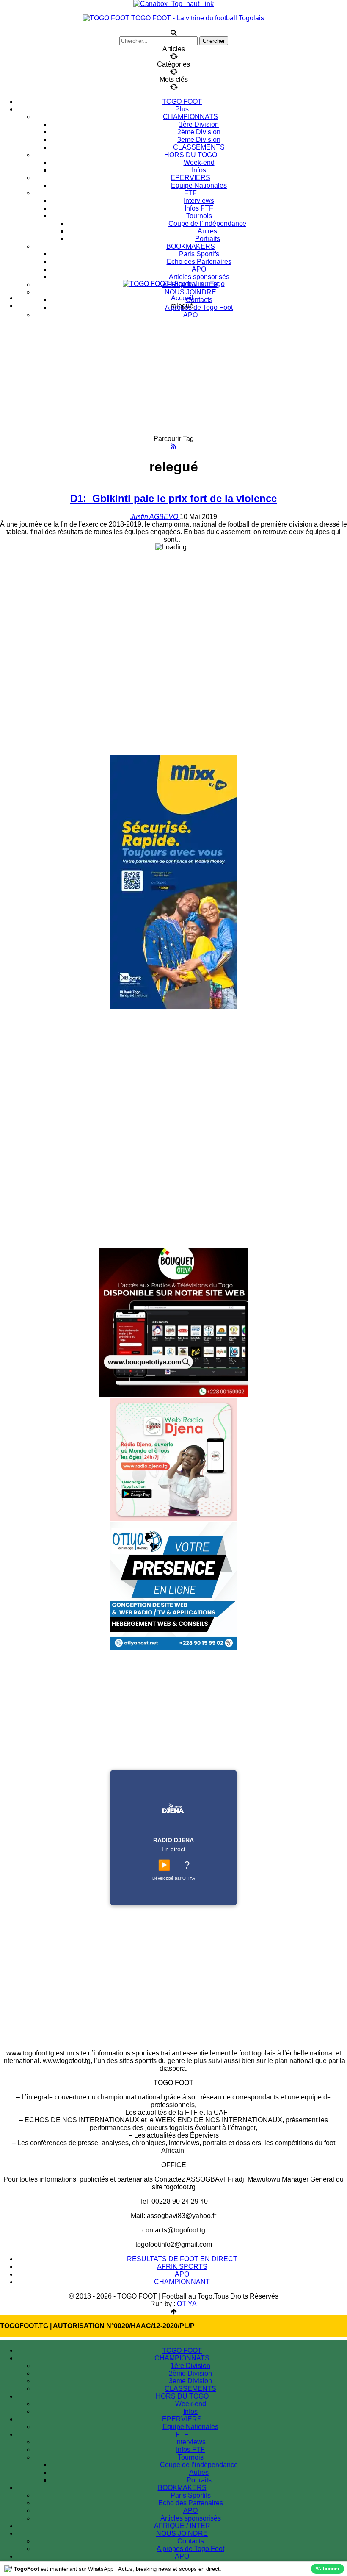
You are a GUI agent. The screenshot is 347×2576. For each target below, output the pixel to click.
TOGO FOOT (182, 101)
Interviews (199, 201)
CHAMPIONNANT (182, 2282)
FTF (190, 193)
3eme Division (199, 140)
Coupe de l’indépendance (207, 223)
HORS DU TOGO (191, 155)
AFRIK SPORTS (182, 2267)
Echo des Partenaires (199, 262)
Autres (207, 231)
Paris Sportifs (199, 254)
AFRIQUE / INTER (182, 2526)
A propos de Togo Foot (199, 307)
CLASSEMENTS (199, 147)
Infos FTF (199, 208)
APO (199, 269)
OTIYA (187, 2304)
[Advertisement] (173, 376)
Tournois (199, 216)
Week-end (199, 162)
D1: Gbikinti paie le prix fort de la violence (173, 498)
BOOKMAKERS (191, 246)
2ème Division (199, 132)
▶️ (164, 1865)
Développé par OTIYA (174, 1878)
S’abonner (328, 2569)
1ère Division (199, 124)
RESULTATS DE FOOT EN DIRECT (182, 2259)
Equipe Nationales (199, 185)
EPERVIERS (190, 178)
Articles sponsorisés (199, 277)
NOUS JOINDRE (190, 292)
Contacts (199, 300)
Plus (182, 109)
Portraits (208, 239)
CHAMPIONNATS (190, 117)
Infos (199, 170)
